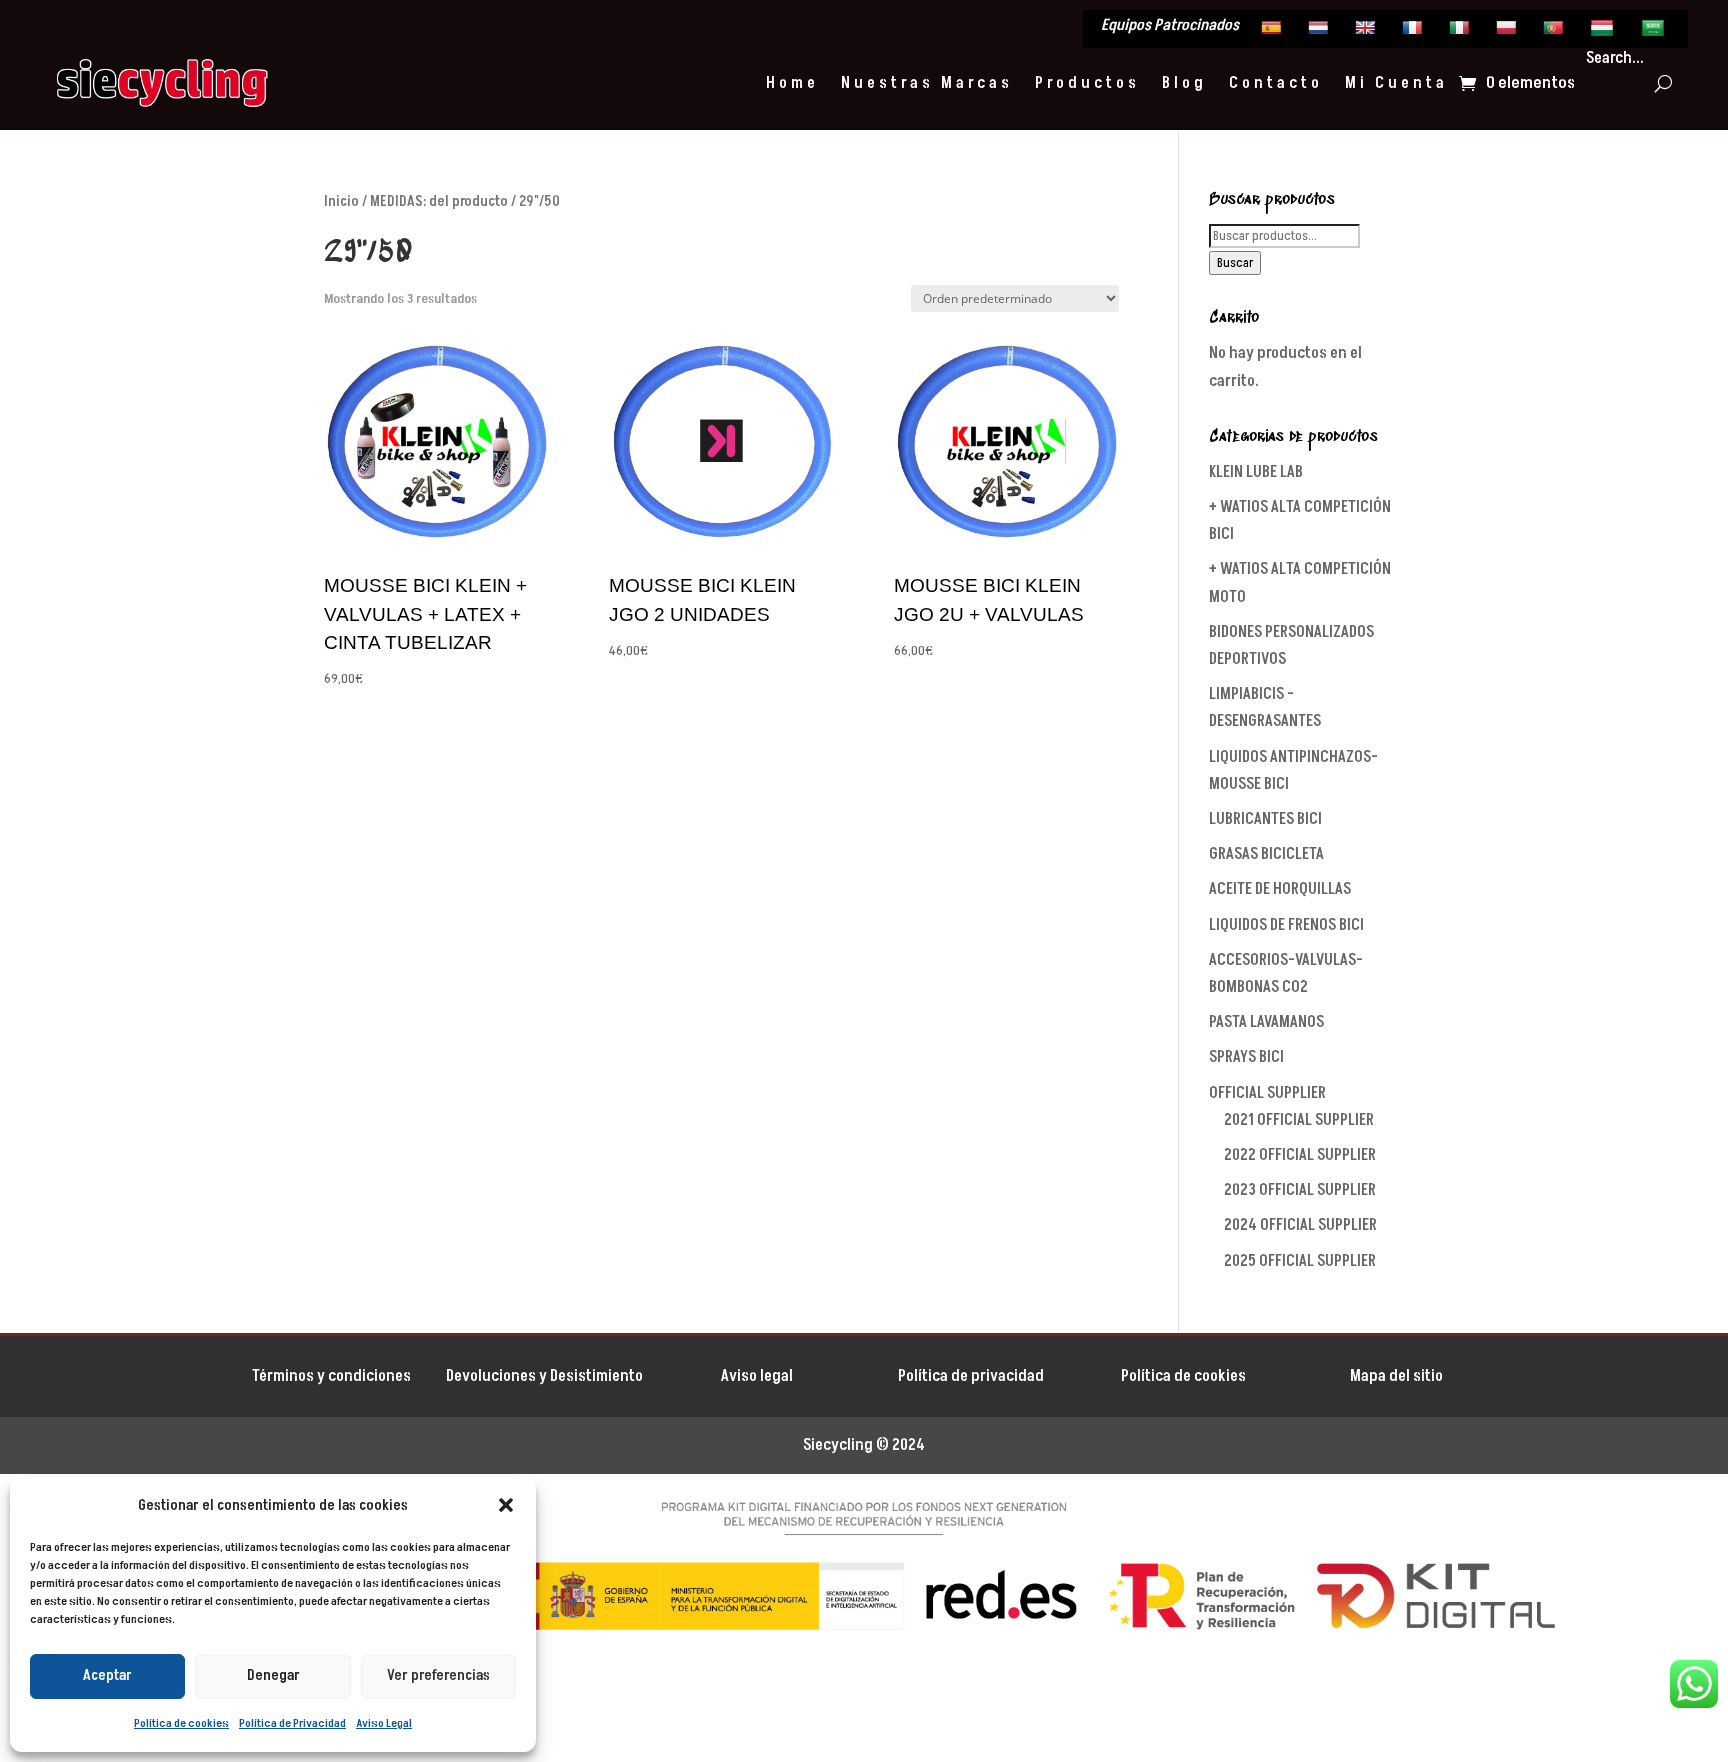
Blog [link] (1184, 83)
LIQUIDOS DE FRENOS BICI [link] (1286, 925)
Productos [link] (1087, 83)
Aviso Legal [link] (384, 1723)
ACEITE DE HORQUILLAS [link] (1280, 889)
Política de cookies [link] (181, 1723)
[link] (1273, 31)
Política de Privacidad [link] (292, 1723)
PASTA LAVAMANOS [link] (1266, 1022)
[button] (506, 1505)
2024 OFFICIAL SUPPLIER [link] (1300, 1225)
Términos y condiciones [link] (331, 1376)
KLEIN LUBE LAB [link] (1256, 472)
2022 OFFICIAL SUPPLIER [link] (1300, 1155)
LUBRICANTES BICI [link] (1265, 819)
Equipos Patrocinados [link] (1170, 27)
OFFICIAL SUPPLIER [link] (1267, 1093)
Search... (1615, 58)
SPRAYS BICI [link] (1246, 1057)
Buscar (1235, 263)
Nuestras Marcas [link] (927, 83)
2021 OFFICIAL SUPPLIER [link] (1299, 1120)
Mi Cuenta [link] (1396, 83)
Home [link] (792, 83)
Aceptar (107, 1675)
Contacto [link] (1276, 83)
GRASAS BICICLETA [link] (1266, 854)
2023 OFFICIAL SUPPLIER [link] (1300, 1190)
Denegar (273, 1675)
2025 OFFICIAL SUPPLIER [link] (1300, 1261)
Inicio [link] (341, 201)
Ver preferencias (438, 1675)
